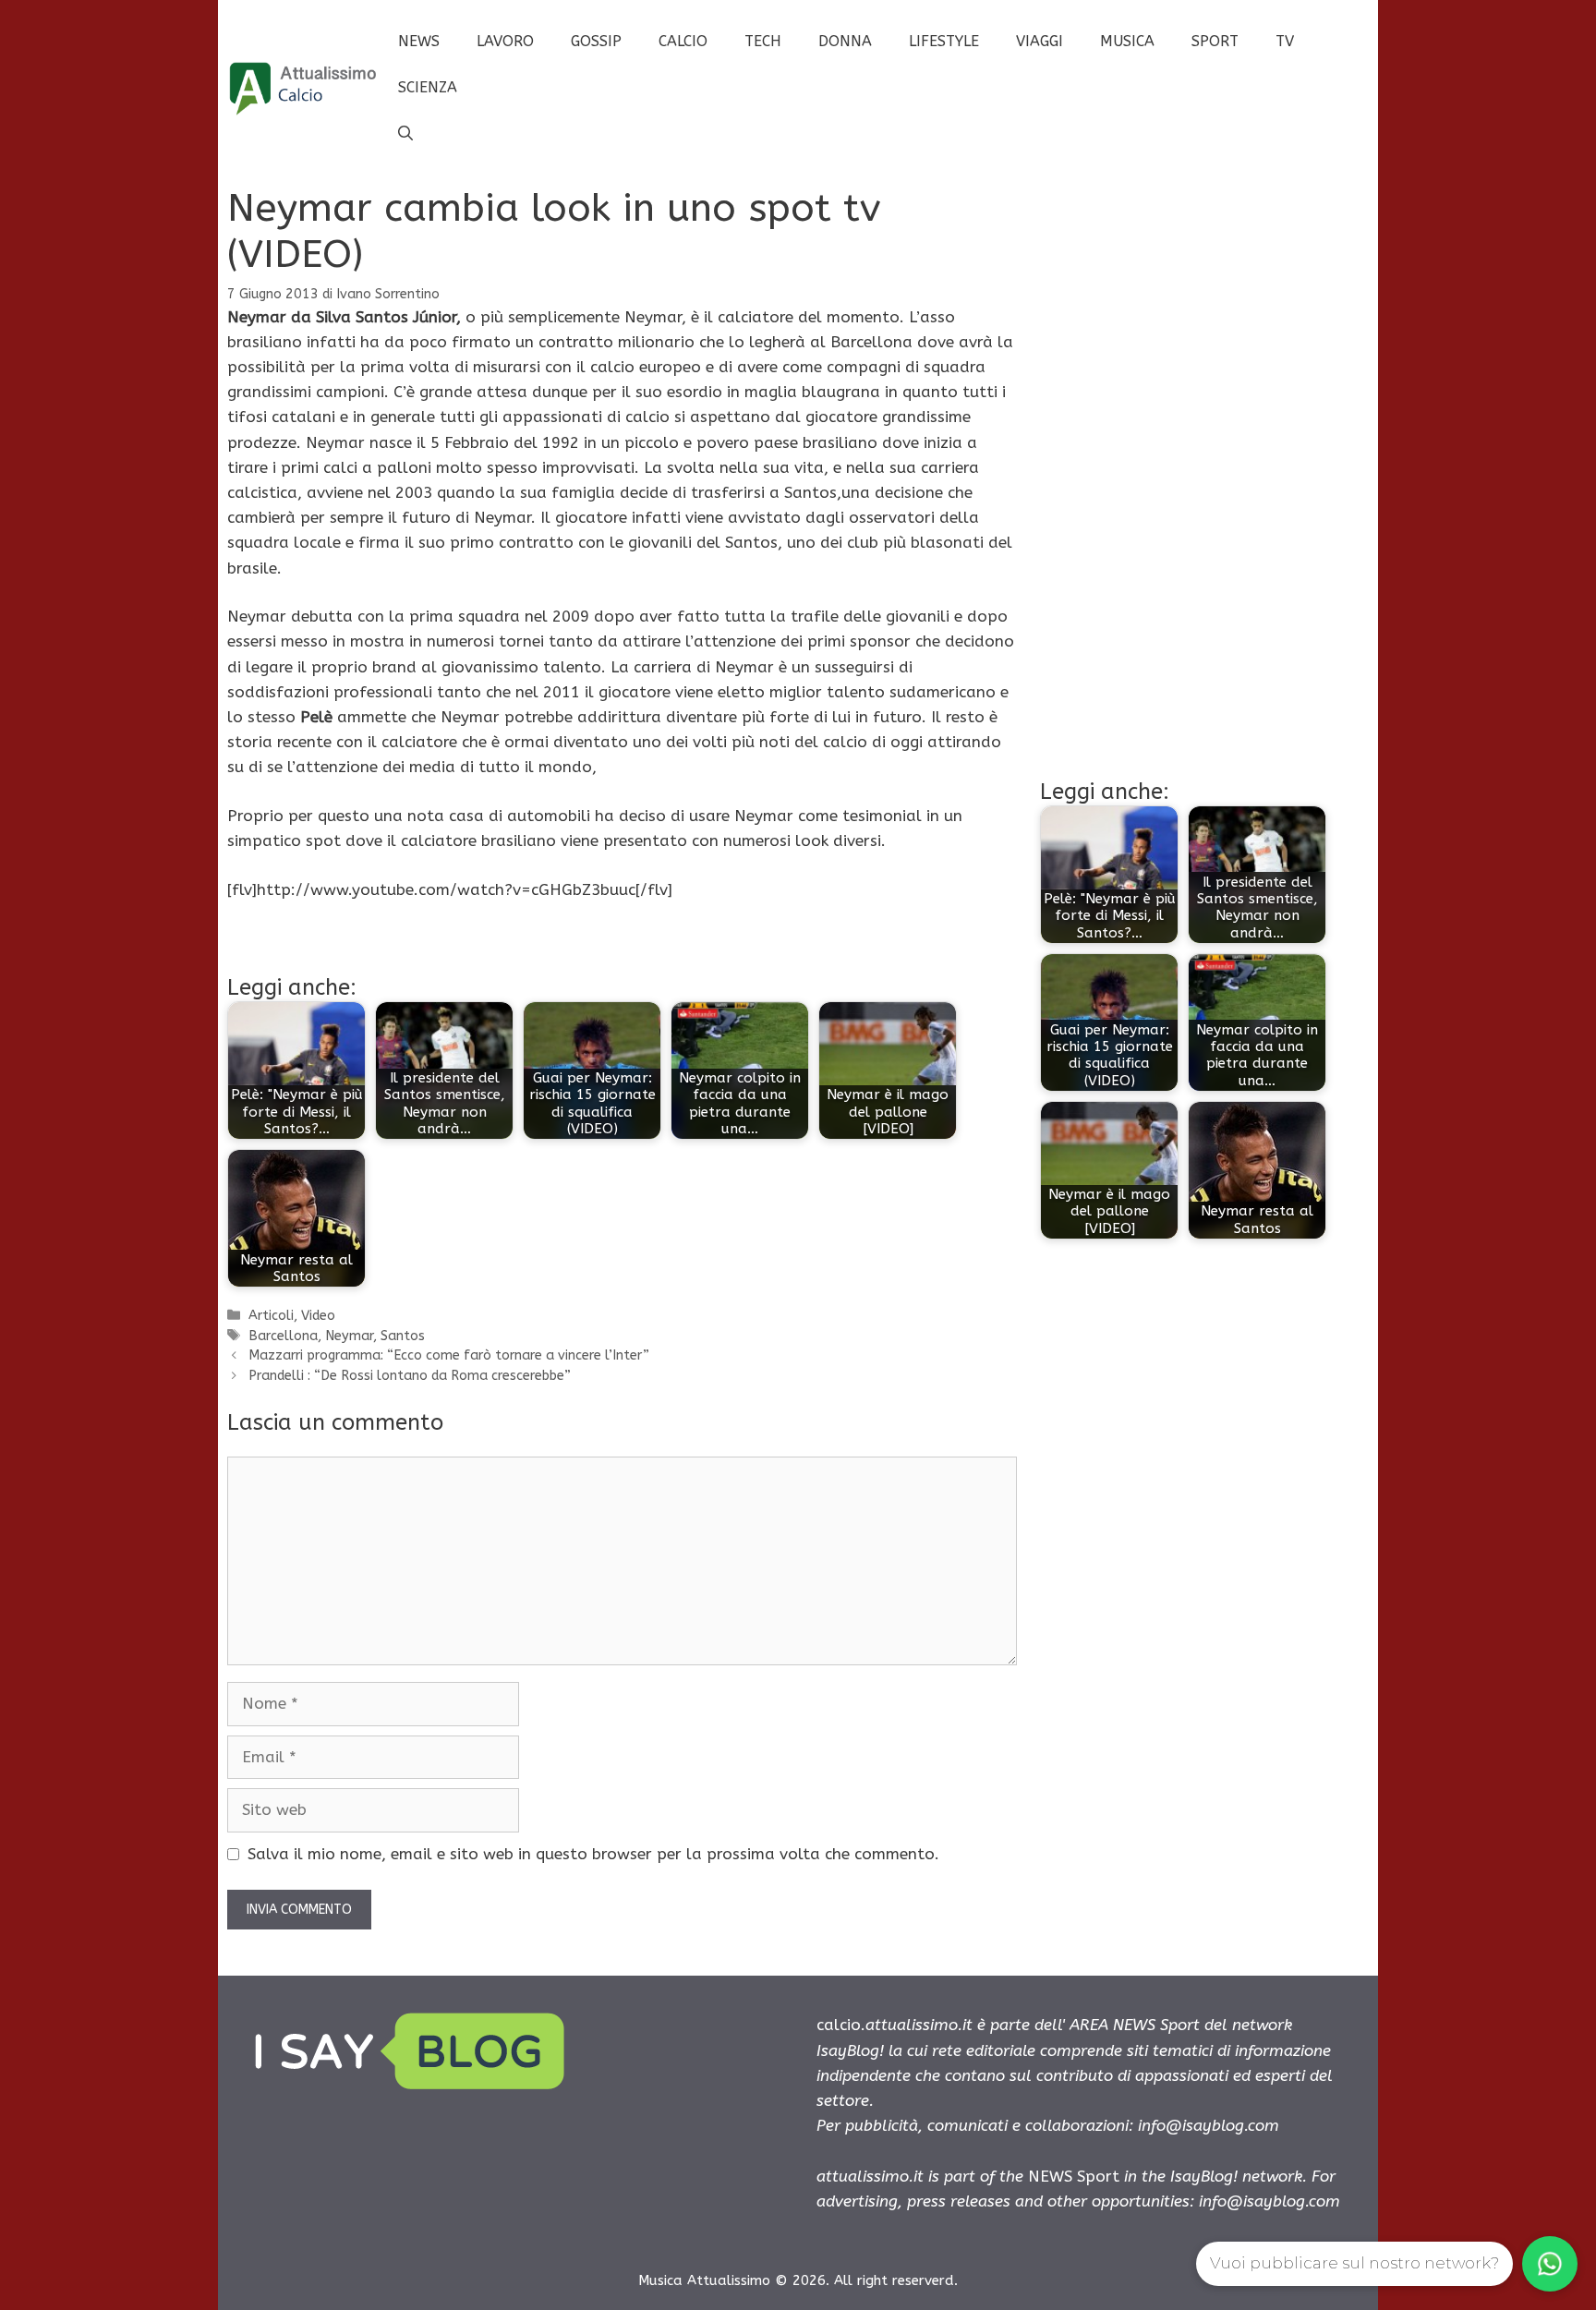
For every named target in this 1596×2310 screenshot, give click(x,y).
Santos (403, 1336)
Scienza (428, 87)
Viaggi (1040, 41)
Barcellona (283, 1336)
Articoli (271, 1316)
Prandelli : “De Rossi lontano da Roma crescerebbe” (410, 1376)
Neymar (349, 1336)
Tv (1285, 41)
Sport (1215, 41)
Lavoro (505, 41)
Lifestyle (944, 41)
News (419, 41)
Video (318, 1316)
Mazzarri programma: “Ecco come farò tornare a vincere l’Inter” (449, 1355)
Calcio (683, 41)
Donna (845, 41)
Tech (763, 41)
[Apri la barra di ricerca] (405, 134)
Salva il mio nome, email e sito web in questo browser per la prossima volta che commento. (593, 1854)
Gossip (596, 41)
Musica (1127, 41)
